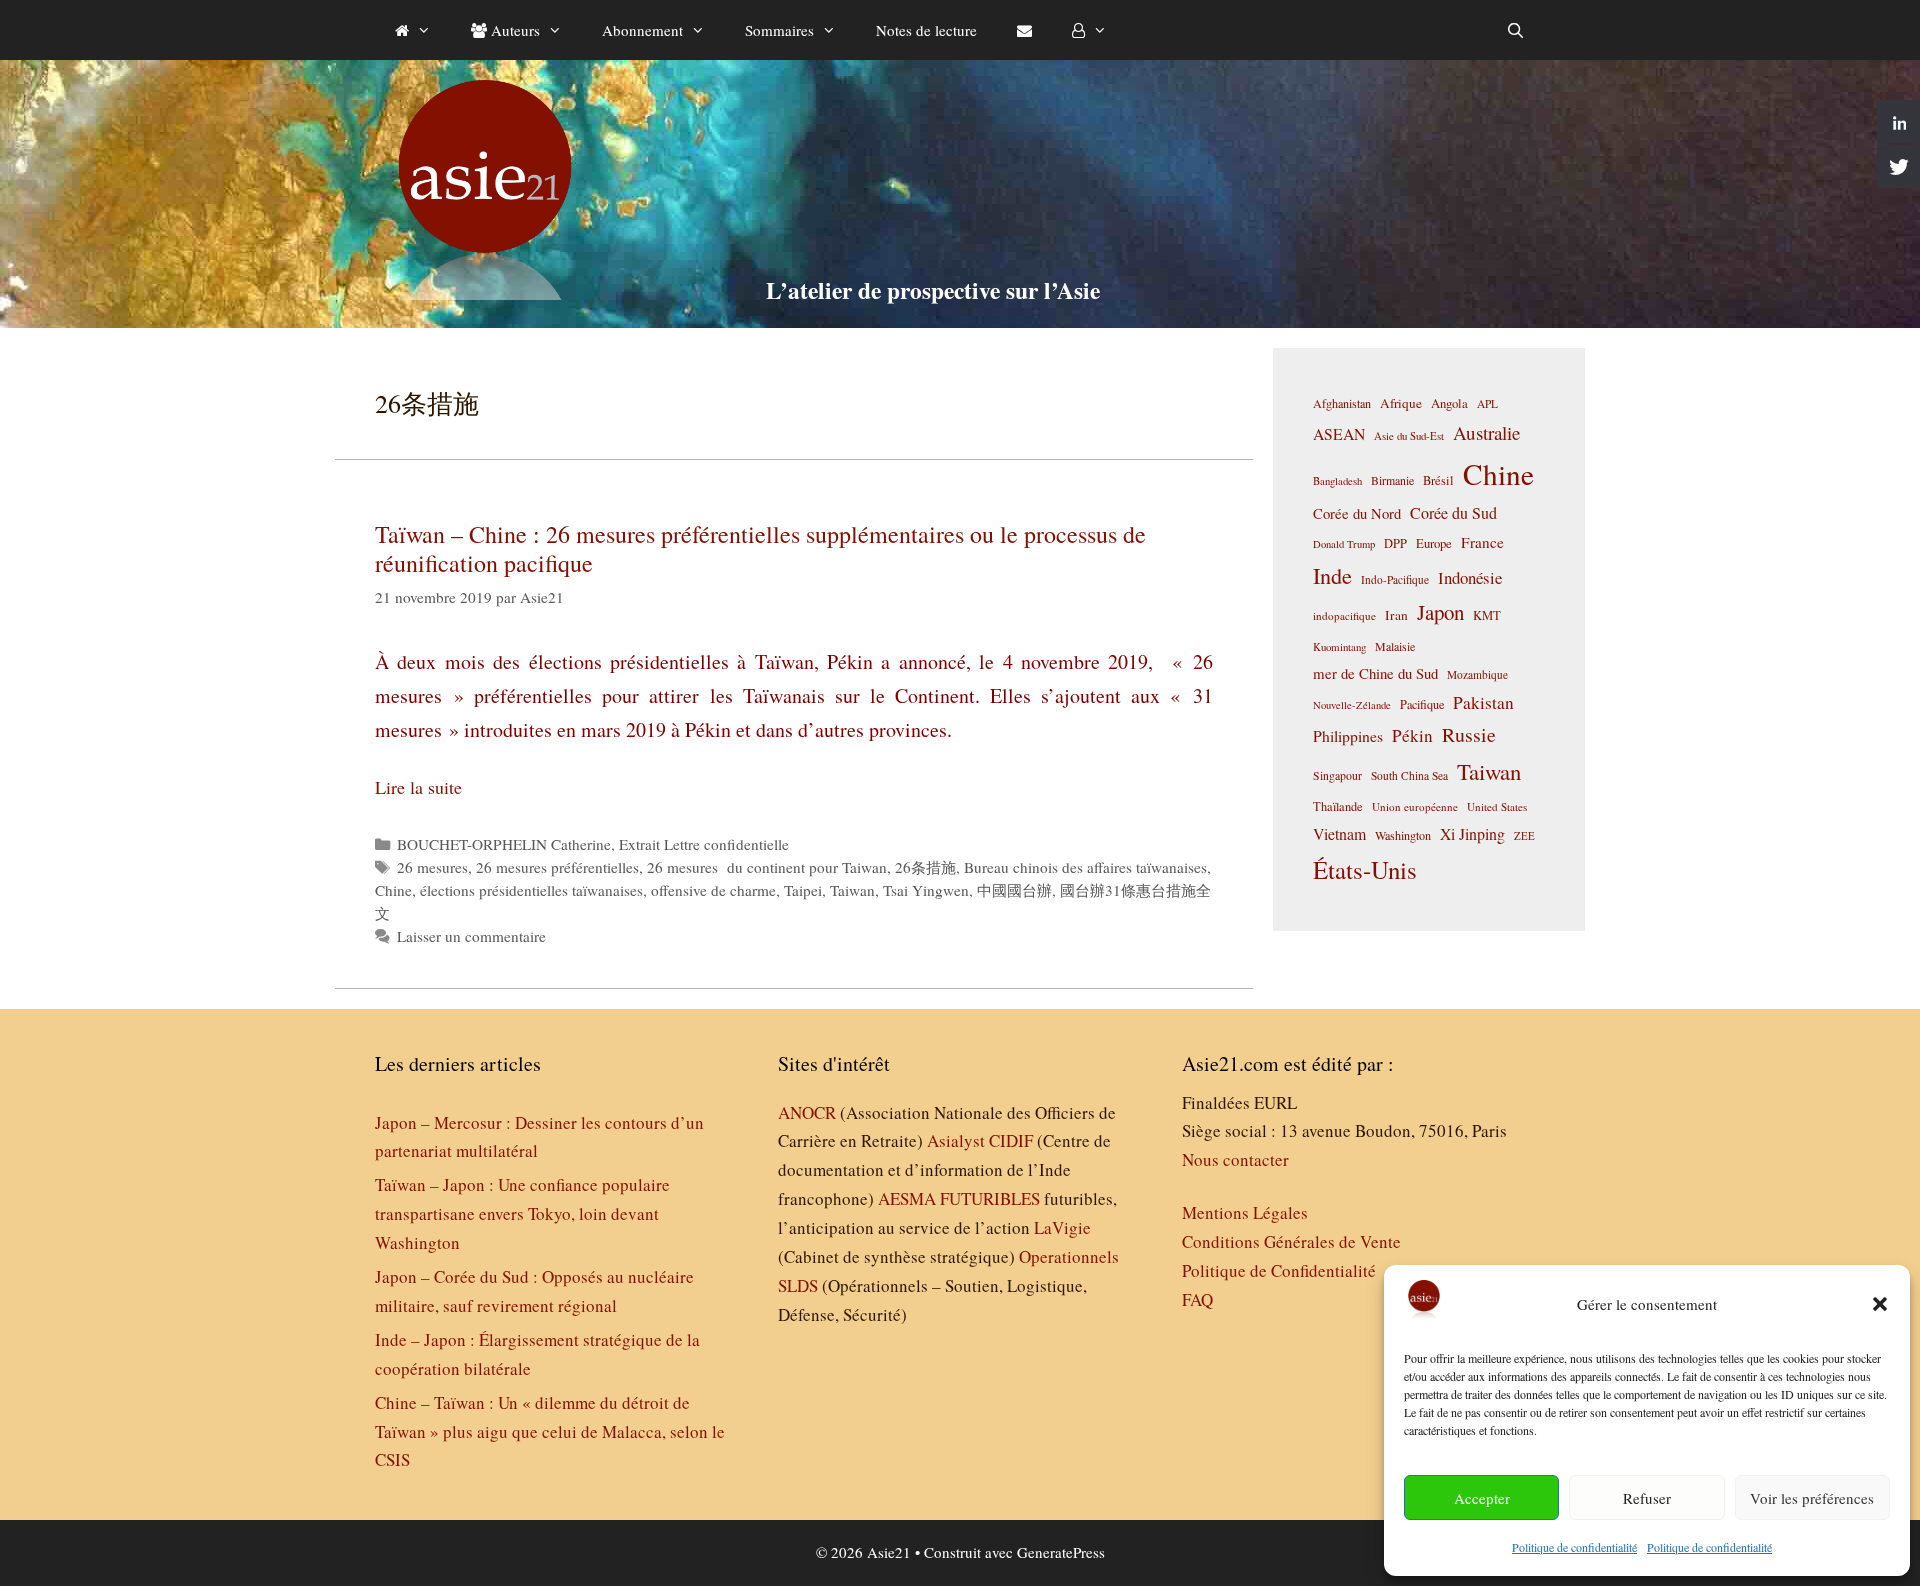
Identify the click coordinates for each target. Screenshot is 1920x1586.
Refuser (1647, 1498)
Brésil (1438, 480)
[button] (1880, 1304)
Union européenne (1415, 806)
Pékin (1412, 735)
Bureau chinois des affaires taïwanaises (1085, 867)
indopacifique (1344, 615)
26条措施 (925, 867)
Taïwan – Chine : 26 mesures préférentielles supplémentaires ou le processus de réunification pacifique (760, 548)
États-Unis (1365, 869)
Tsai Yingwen (926, 890)
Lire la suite (418, 787)
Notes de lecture (926, 30)
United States (1497, 806)
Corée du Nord (1357, 513)
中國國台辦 (1014, 890)
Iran (1396, 615)
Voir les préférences (1812, 1498)
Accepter (1482, 1498)
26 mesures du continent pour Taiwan (767, 867)
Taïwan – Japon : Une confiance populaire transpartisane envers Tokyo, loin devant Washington (522, 1213)
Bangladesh (1337, 481)
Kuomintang (1339, 646)
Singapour (1337, 775)
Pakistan (1483, 702)
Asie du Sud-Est (1409, 435)
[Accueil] (413, 30)
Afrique (1401, 403)
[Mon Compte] (1089, 30)
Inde (1332, 575)
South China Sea (1409, 775)
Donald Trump (1344, 544)
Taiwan (852, 890)
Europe (1434, 543)
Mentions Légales (1245, 1212)
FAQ (1197, 1299)
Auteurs (513, 30)
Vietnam (1339, 833)
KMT (1487, 615)
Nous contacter (1235, 1159)
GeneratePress (1061, 1552)
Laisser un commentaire (471, 936)
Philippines (1348, 735)
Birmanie (1392, 480)
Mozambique (1477, 674)
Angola (1449, 403)
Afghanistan (1342, 403)
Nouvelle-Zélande (1352, 705)
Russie (1469, 734)
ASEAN (1339, 433)
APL (1487, 403)
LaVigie (1062, 1227)
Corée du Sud (1453, 513)
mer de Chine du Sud (1375, 673)
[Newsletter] (1024, 30)
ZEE (1524, 836)
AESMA (907, 1198)
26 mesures (432, 867)
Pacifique (1422, 704)
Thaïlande (1338, 806)
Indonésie (1470, 577)
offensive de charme (713, 890)
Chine (393, 890)
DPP (1395, 543)
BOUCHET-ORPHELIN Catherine (504, 844)
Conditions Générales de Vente (1291, 1241)
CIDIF (1011, 1140)
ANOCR (807, 1112)
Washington (1403, 835)
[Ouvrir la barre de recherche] (1515, 30)
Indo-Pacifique (1395, 579)
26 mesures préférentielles (557, 867)
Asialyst (956, 1140)
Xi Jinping (1472, 833)
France (1482, 542)
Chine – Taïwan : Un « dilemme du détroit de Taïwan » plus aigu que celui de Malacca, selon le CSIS (550, 1431)
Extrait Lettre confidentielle (704, 844)
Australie (1486, 432)
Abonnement (642, 30)
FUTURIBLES (990, 1198)
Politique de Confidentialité (1279, 1270)
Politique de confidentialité (1574, 1547)
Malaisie (1395, 646)
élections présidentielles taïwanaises (531, 890)
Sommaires (779, 30)
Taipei (803, 890)
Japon (1440, 612)
